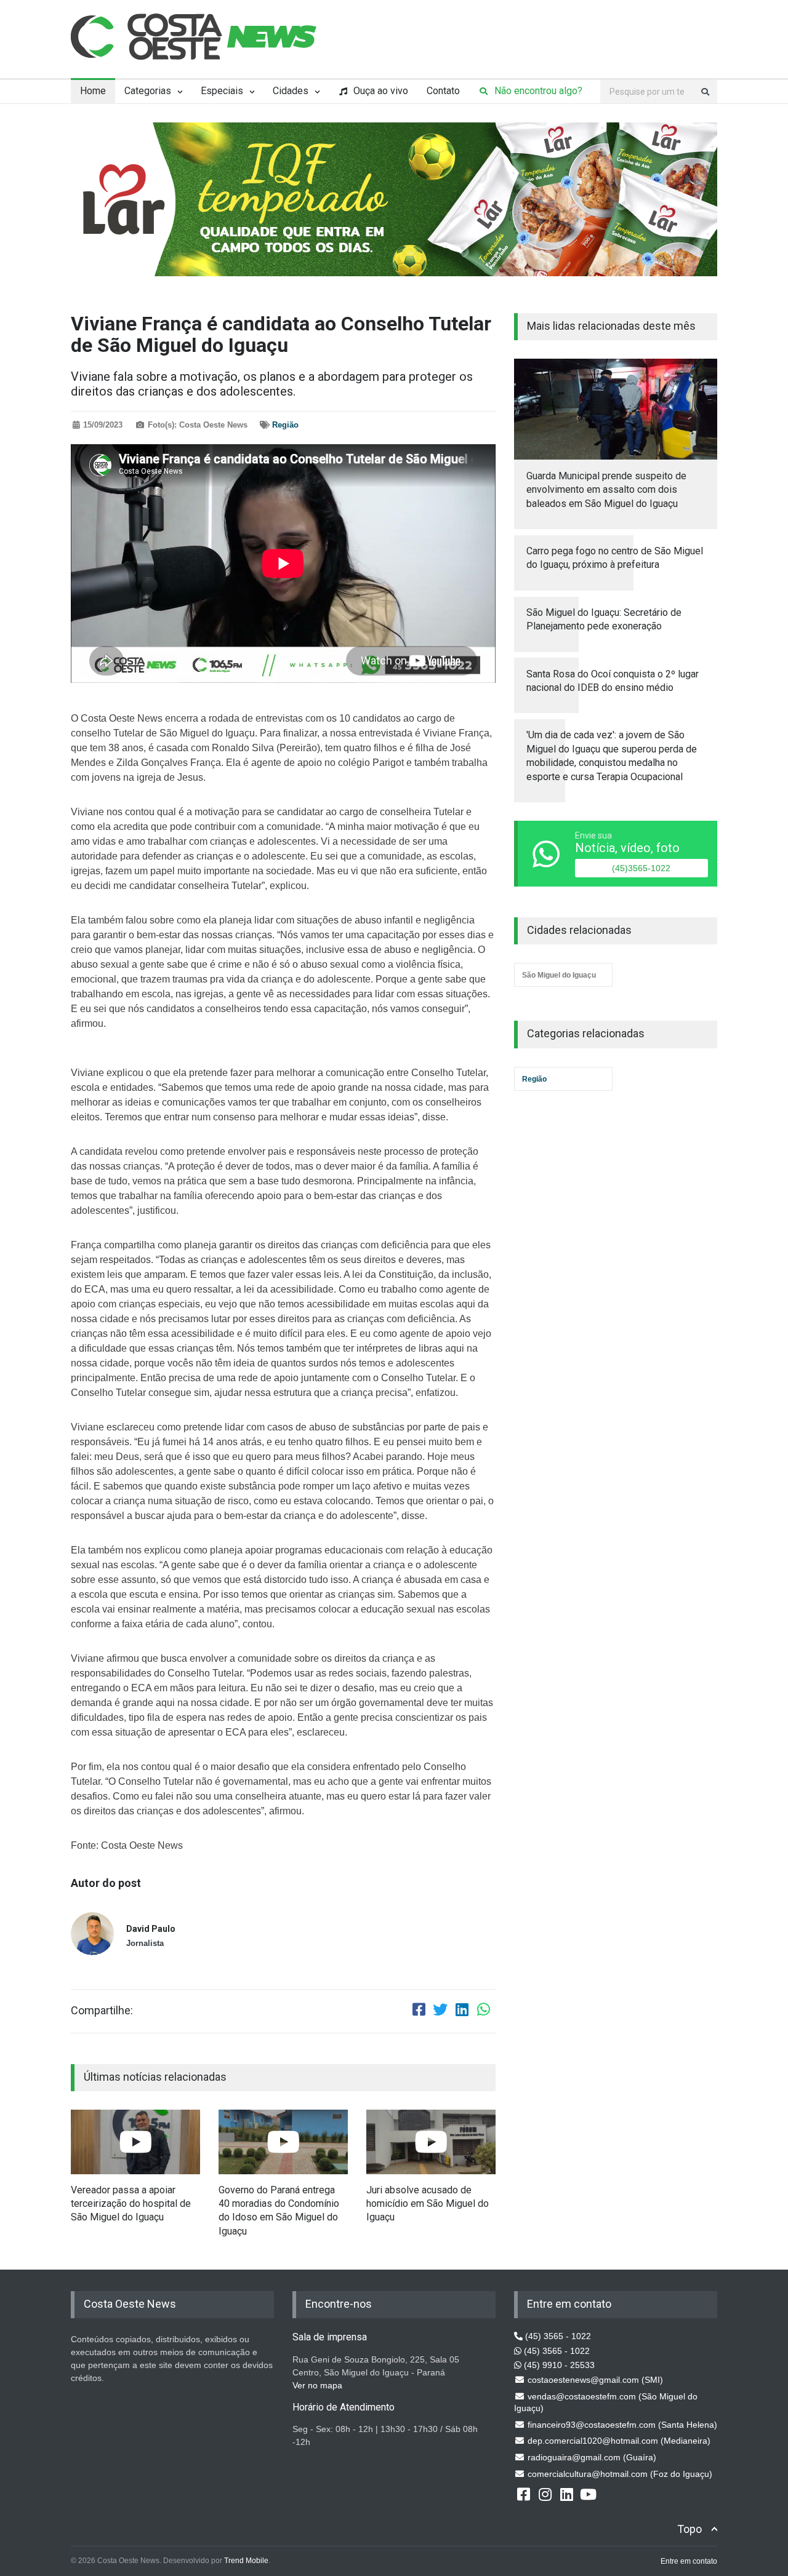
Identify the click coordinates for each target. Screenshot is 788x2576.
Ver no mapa (317, 2385)
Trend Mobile (246, 2561)
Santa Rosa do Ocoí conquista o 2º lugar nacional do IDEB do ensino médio (613, 681)
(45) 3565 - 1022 (557, 2336)
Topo (689, 2529)
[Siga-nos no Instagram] (545, 2494)
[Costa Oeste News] (194, 37)
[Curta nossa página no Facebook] (523, 2494)
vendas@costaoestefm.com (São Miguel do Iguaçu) (606, 2403)
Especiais (222, 91)
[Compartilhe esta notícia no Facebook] (419, 2011)
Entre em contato (689, 2561)
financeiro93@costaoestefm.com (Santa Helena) (621, 2425)
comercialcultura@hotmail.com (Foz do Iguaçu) (619, 2474)
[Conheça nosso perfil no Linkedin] (566, 2494)
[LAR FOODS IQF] (394, 199)
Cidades (291, 91)
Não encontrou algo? (537, 91)
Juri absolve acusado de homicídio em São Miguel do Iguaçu (428, 2204)
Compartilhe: (102, 2011)
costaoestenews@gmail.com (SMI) (594, 2380)
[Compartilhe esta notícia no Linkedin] (462, 2011)
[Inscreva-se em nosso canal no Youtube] (588, 2494)
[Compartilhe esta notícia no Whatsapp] (483, 2011)
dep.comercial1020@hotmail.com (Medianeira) (618, 2441)
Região (285, 425)
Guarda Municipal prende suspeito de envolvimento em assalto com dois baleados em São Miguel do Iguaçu (606, 490)
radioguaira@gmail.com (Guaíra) (591, 2457)
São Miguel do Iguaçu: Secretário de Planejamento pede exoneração (604, 619)
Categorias (148, 91)
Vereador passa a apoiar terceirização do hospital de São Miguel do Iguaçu (131, 2204)
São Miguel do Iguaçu (559, 975)
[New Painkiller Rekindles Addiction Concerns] (135, 2142)
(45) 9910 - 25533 (558, 2365)
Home (93, 91)
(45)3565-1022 (641, 868)
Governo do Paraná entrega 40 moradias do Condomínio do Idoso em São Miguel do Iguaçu (279, 2211)
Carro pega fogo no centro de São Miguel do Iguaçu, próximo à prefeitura (615, 558)
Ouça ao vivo (380, 91)
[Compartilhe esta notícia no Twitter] (440, 2011)
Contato (443, 91)
